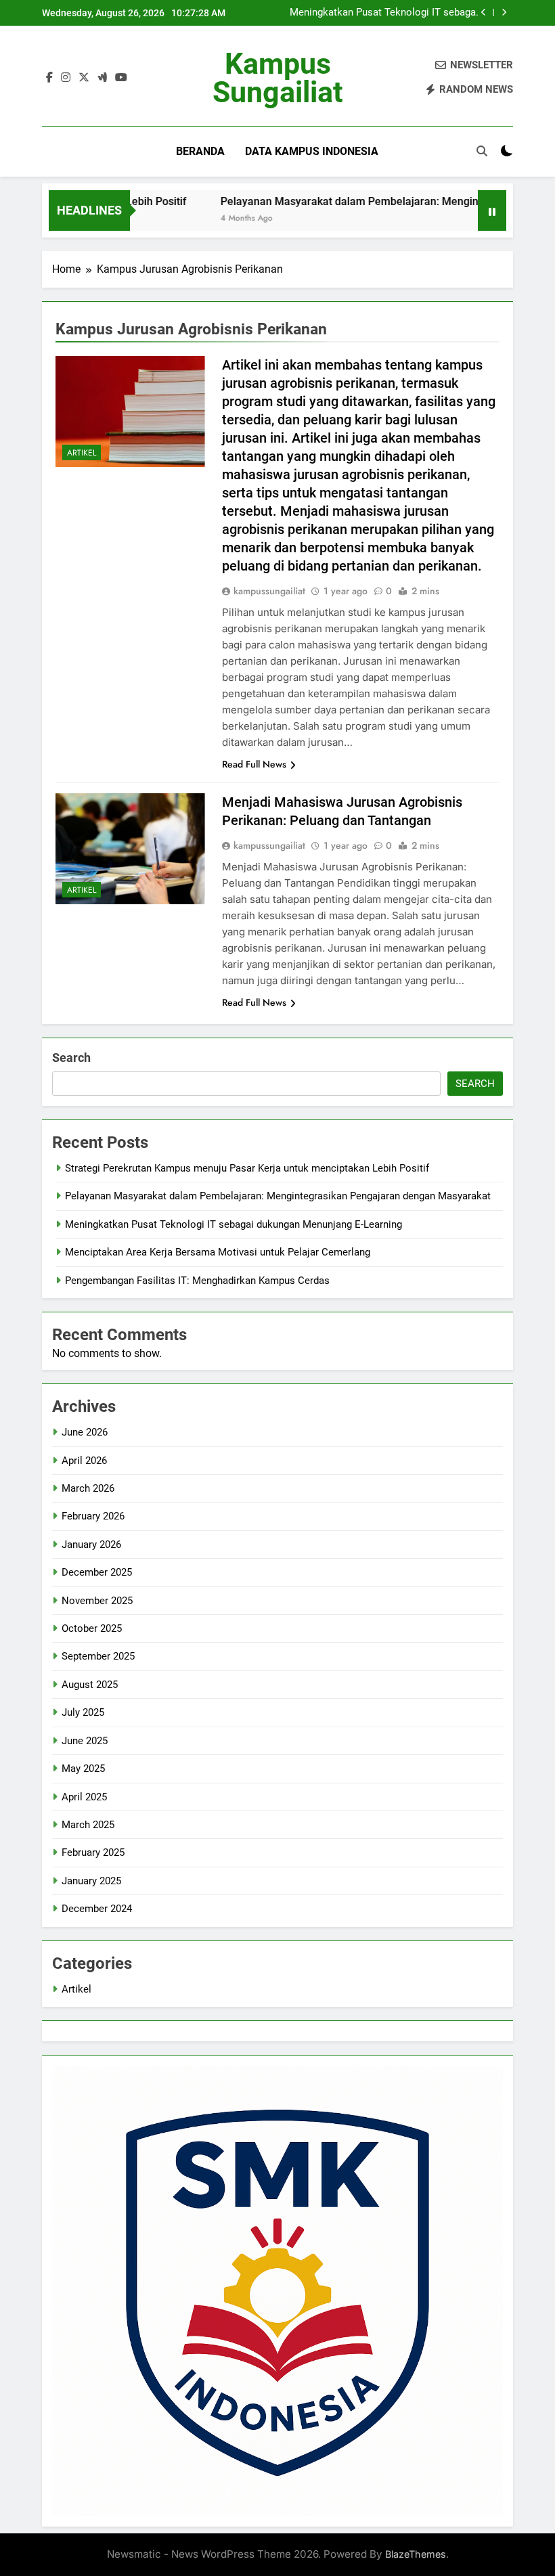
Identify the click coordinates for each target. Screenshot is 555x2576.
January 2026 (91, 1545)
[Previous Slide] (484, 13)
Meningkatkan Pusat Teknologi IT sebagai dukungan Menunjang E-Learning (384, 13)
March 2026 (88, 1488)
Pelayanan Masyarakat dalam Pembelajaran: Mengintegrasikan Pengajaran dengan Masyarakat (278, 1196)
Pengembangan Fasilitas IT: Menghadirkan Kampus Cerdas (197, 1281)
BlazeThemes (416, 2554)
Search (71, 1058)
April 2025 (84, 1797)
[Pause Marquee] (492, 210)
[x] (84, 78)
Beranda (200, 151)
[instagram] (66, 78)
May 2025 (83, 1769)
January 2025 (91, 1881)
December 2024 (97, 1909)
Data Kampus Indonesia (312, 151)
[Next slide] (504, 13)
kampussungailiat (269, 591)
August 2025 (90, 1685)
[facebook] (49, 78)
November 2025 (97, 1601)
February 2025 (93, 1852)
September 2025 (98, 1656)
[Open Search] (482, 151)
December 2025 (97, 1572)
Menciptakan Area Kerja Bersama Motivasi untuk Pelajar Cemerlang (218, 1252)
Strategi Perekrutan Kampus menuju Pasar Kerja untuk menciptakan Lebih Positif (247, 1168)
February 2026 (93, 1516)
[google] (102, 78)
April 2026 (84, 1461)
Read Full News (254, 764)
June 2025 (85, 1741)
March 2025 (88, 1825)
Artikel (82, 453)
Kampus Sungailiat (278, 78)
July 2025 (83, 1712)
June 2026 (85, 1432)
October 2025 (92, 1628)
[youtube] (121, 78)
